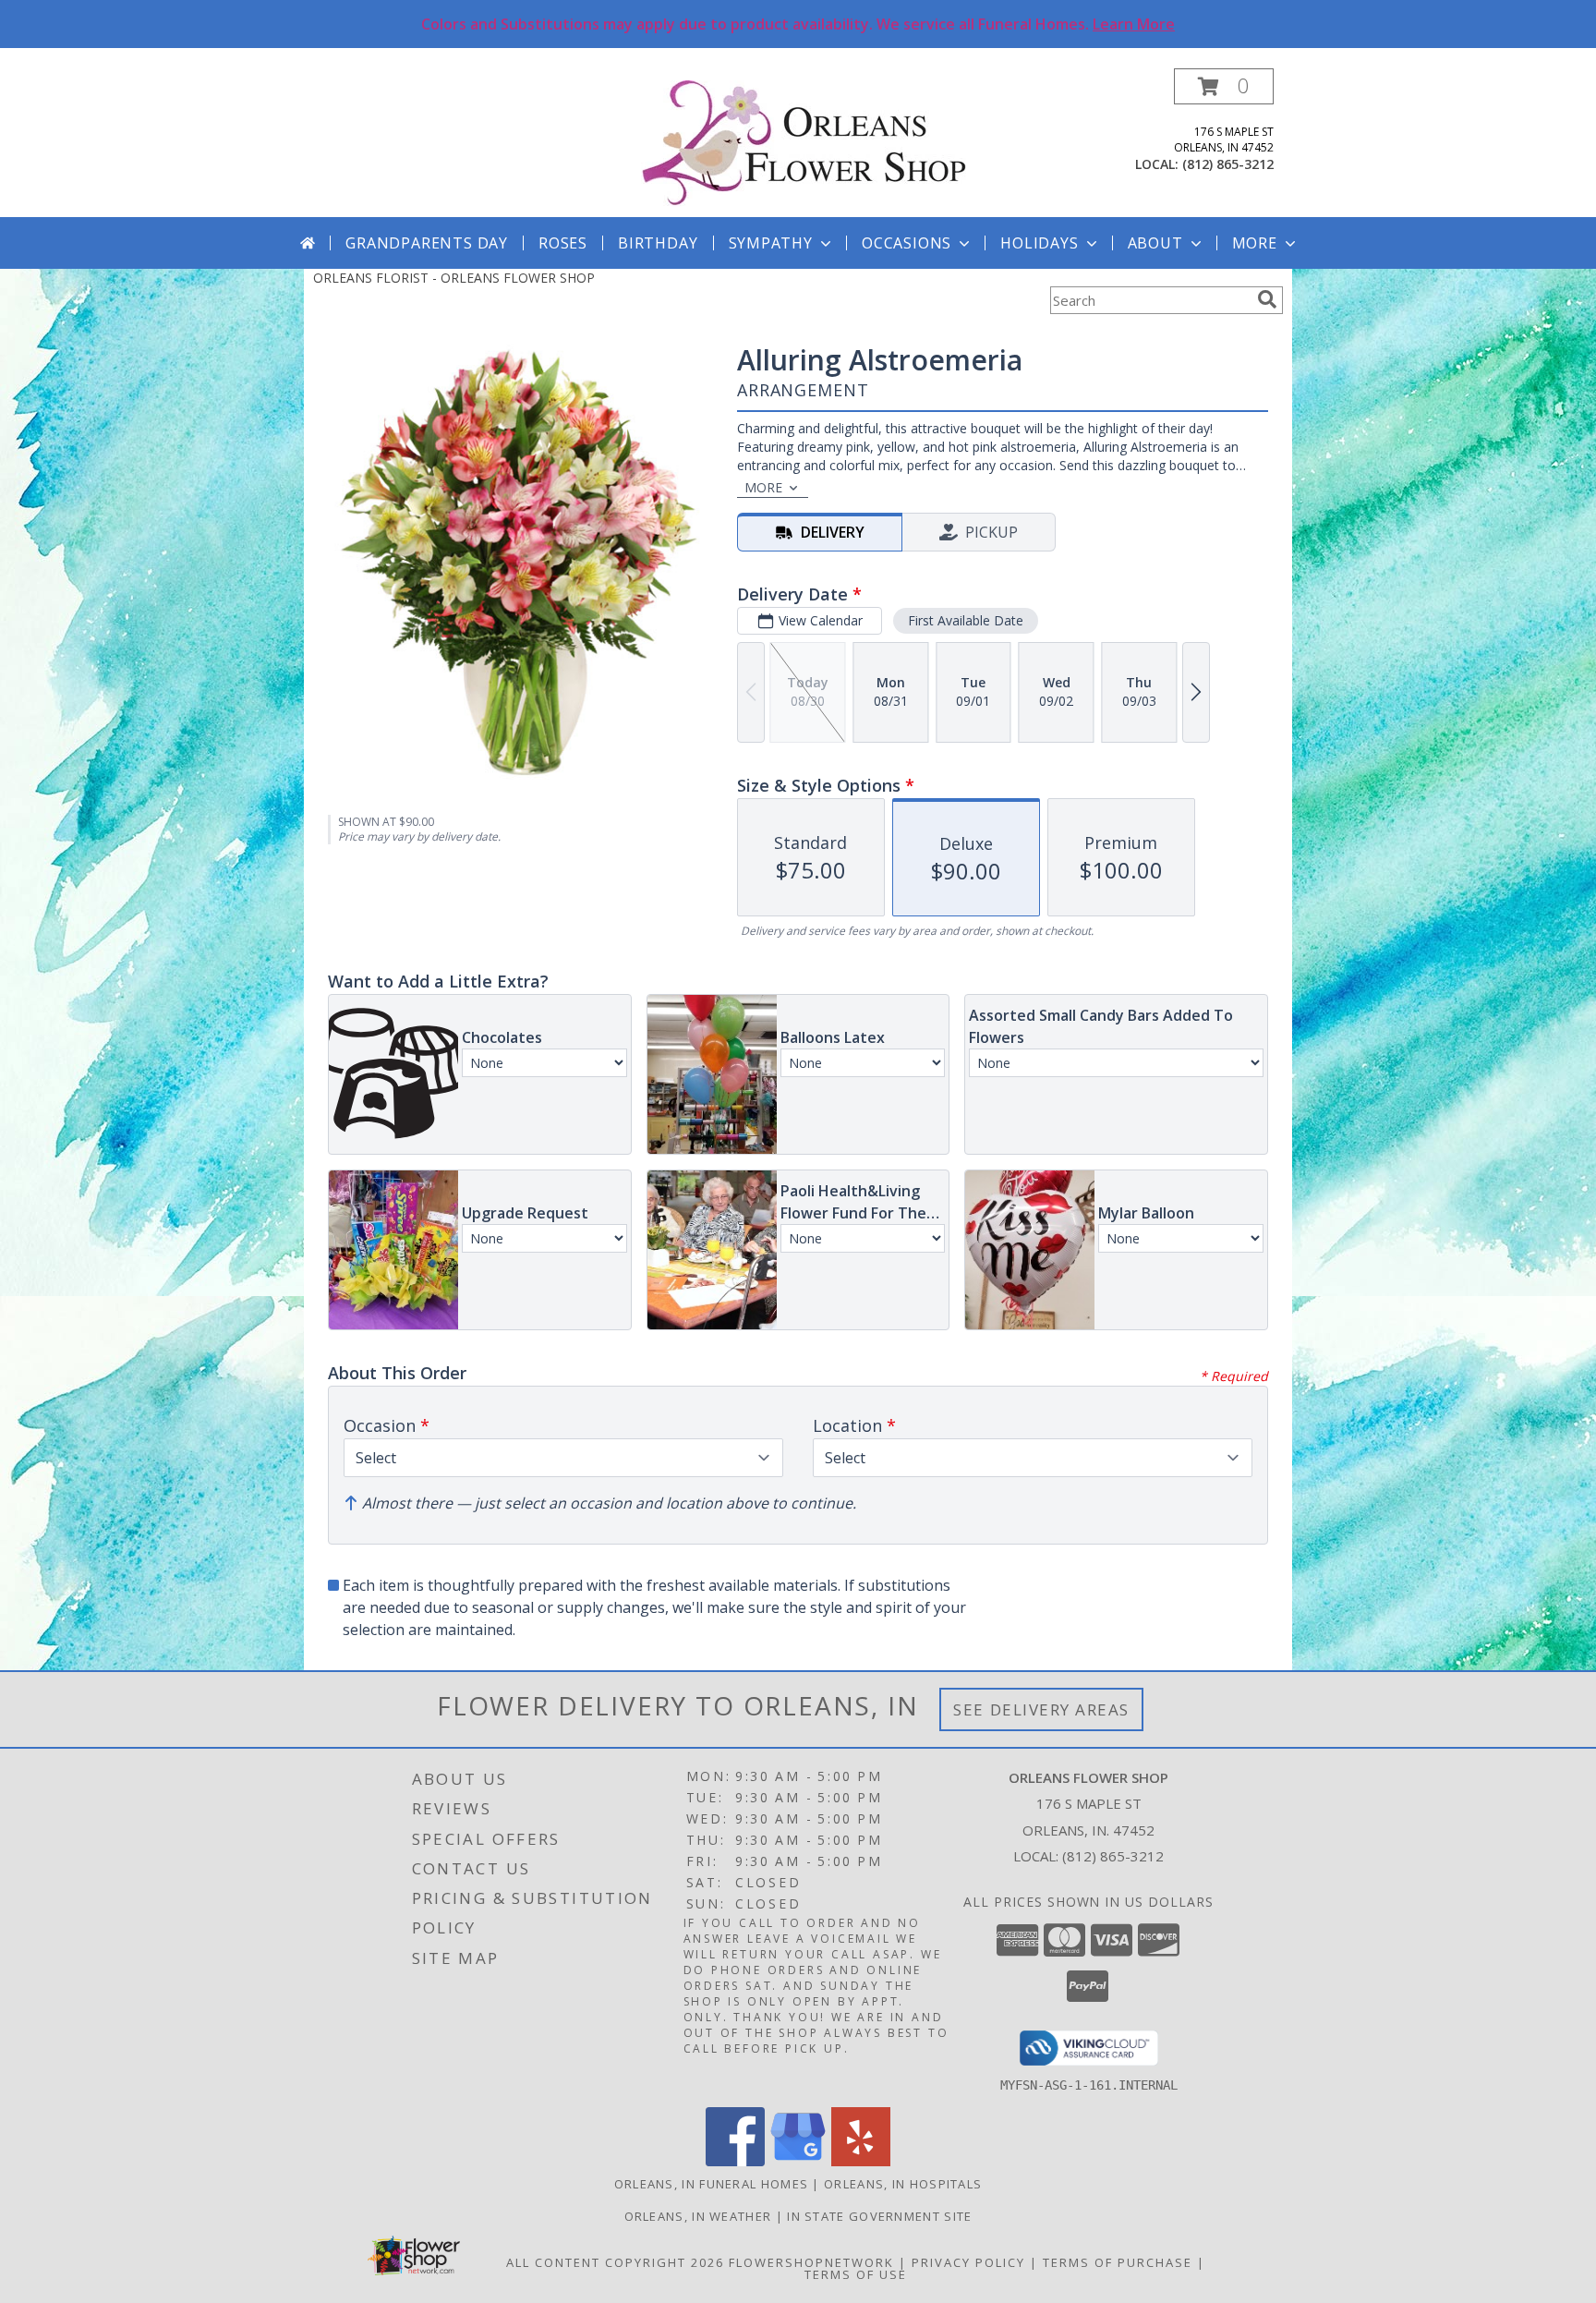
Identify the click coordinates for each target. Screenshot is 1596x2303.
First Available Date (966, 620)
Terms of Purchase (1118, 2262)
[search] (1267, 299)
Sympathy (771, 243)
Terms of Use (856, 2274)
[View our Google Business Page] (798, 2161)
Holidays (1039, 243)
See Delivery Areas (1041, 1709)
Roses (563, 243)
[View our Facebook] (735, 2161)
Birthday (658, 243)
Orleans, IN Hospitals (903, 2184)
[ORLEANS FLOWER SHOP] (805, 143)
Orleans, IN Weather (698, 2216)
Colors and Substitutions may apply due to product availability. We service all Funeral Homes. (798, 24)
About (1155, 243)
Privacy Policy (968, 2262)
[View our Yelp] (861, 2161)
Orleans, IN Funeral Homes (712, 2184)
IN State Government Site (879, 2216)
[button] (1224, 86)
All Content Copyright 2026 (615, 2262)
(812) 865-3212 (1228, 164)
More (1255, 243)
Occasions (907, 243)
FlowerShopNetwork (811, 2262)
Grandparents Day (427, 243)
